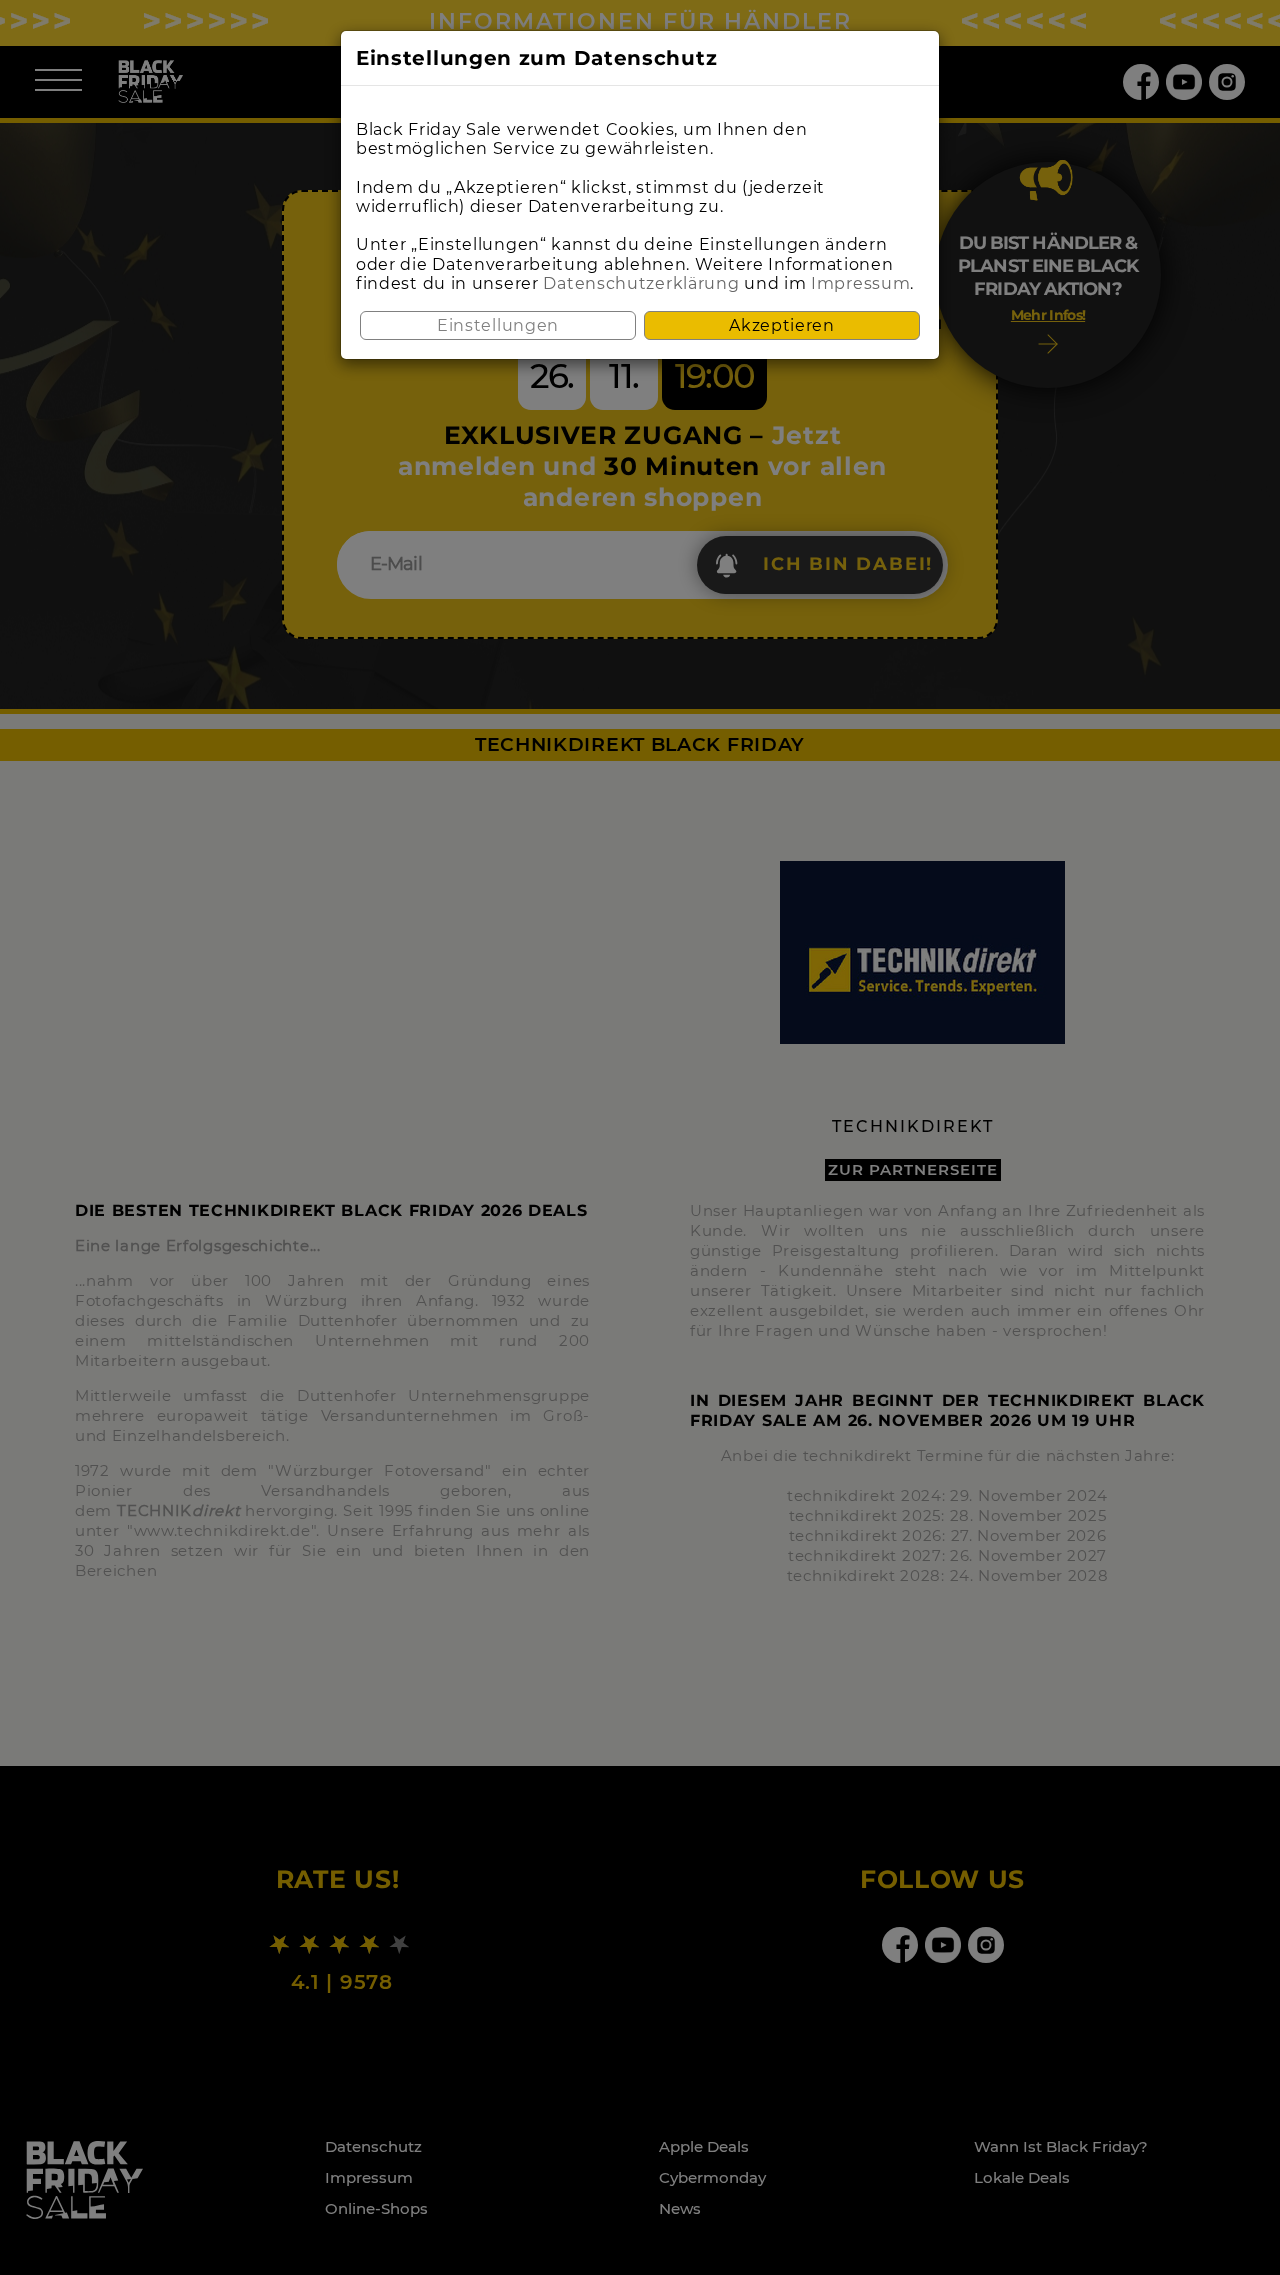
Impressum (860, 283)
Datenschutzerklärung (641, 283)
